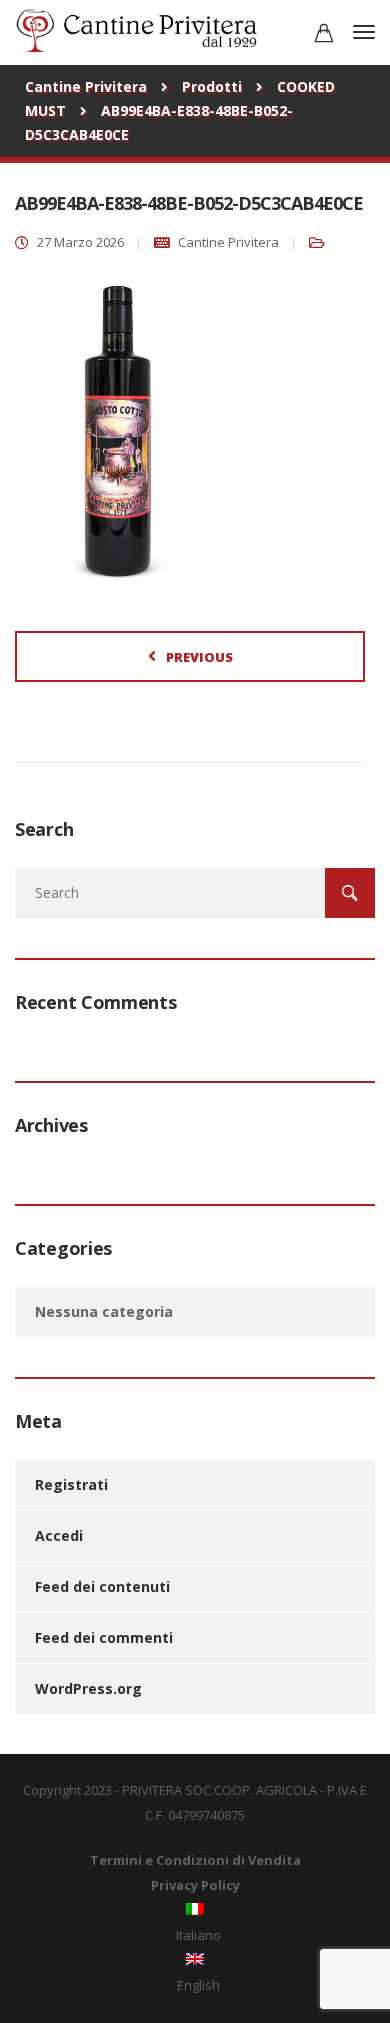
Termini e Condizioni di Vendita (195, 1860)
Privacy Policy (195, 1885)
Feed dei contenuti (102, 1586)
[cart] (324, 35)
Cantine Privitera (228, 242)
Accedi (59, 1535)
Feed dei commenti (104, 1637)
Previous (199, 657)
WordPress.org (88, 1688)
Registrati (71, 1484)
